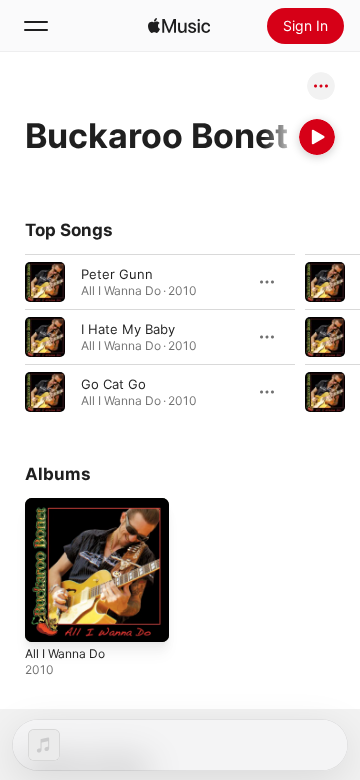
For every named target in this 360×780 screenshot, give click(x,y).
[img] (179, 26)
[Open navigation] (36, 26)
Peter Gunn (117, 274)
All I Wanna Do (65, 653)
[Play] (317, 137)
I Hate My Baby (128, 329)
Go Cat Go (113, 384)
